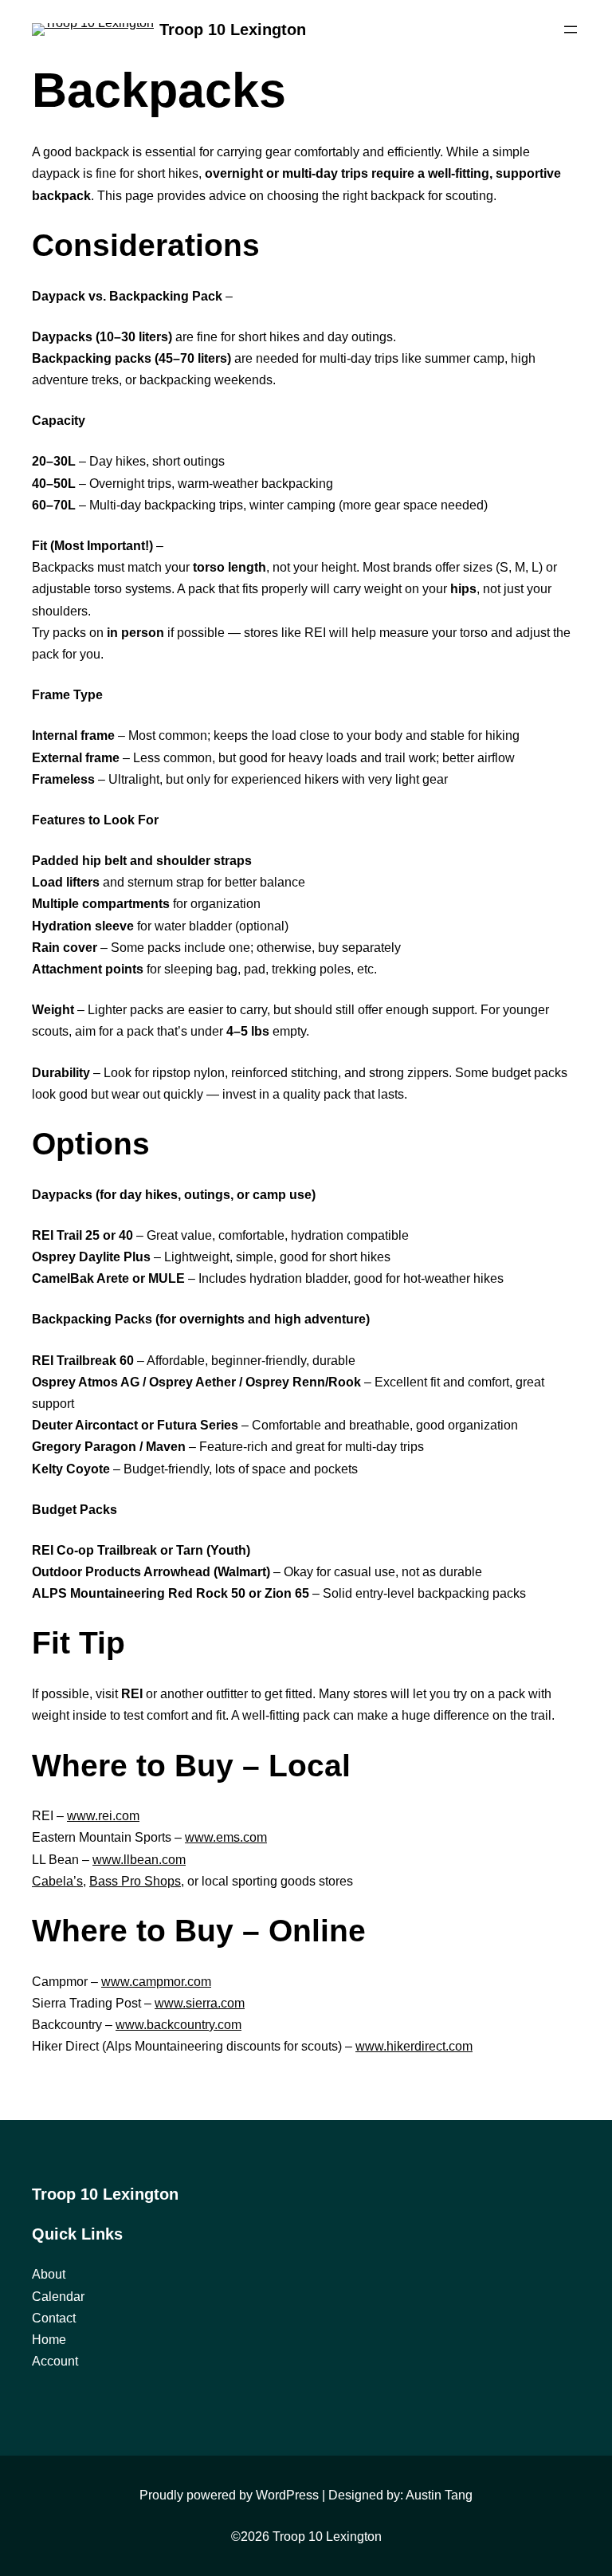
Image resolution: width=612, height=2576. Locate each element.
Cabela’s (57, 1881)
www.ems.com (226, 1837)
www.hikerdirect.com (414, 2046)
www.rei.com (103, 1816)
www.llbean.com (139, 1860)
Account (55, 2361)
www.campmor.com (156, 1982)
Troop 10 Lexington (233, 29)
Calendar (58, 2297)
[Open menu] (571, 29)
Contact (54, 2318)
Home (49, 2340)
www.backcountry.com (178, 2025)
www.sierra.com (200, 2003)
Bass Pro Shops (135, 1881)
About (49, 2274)
